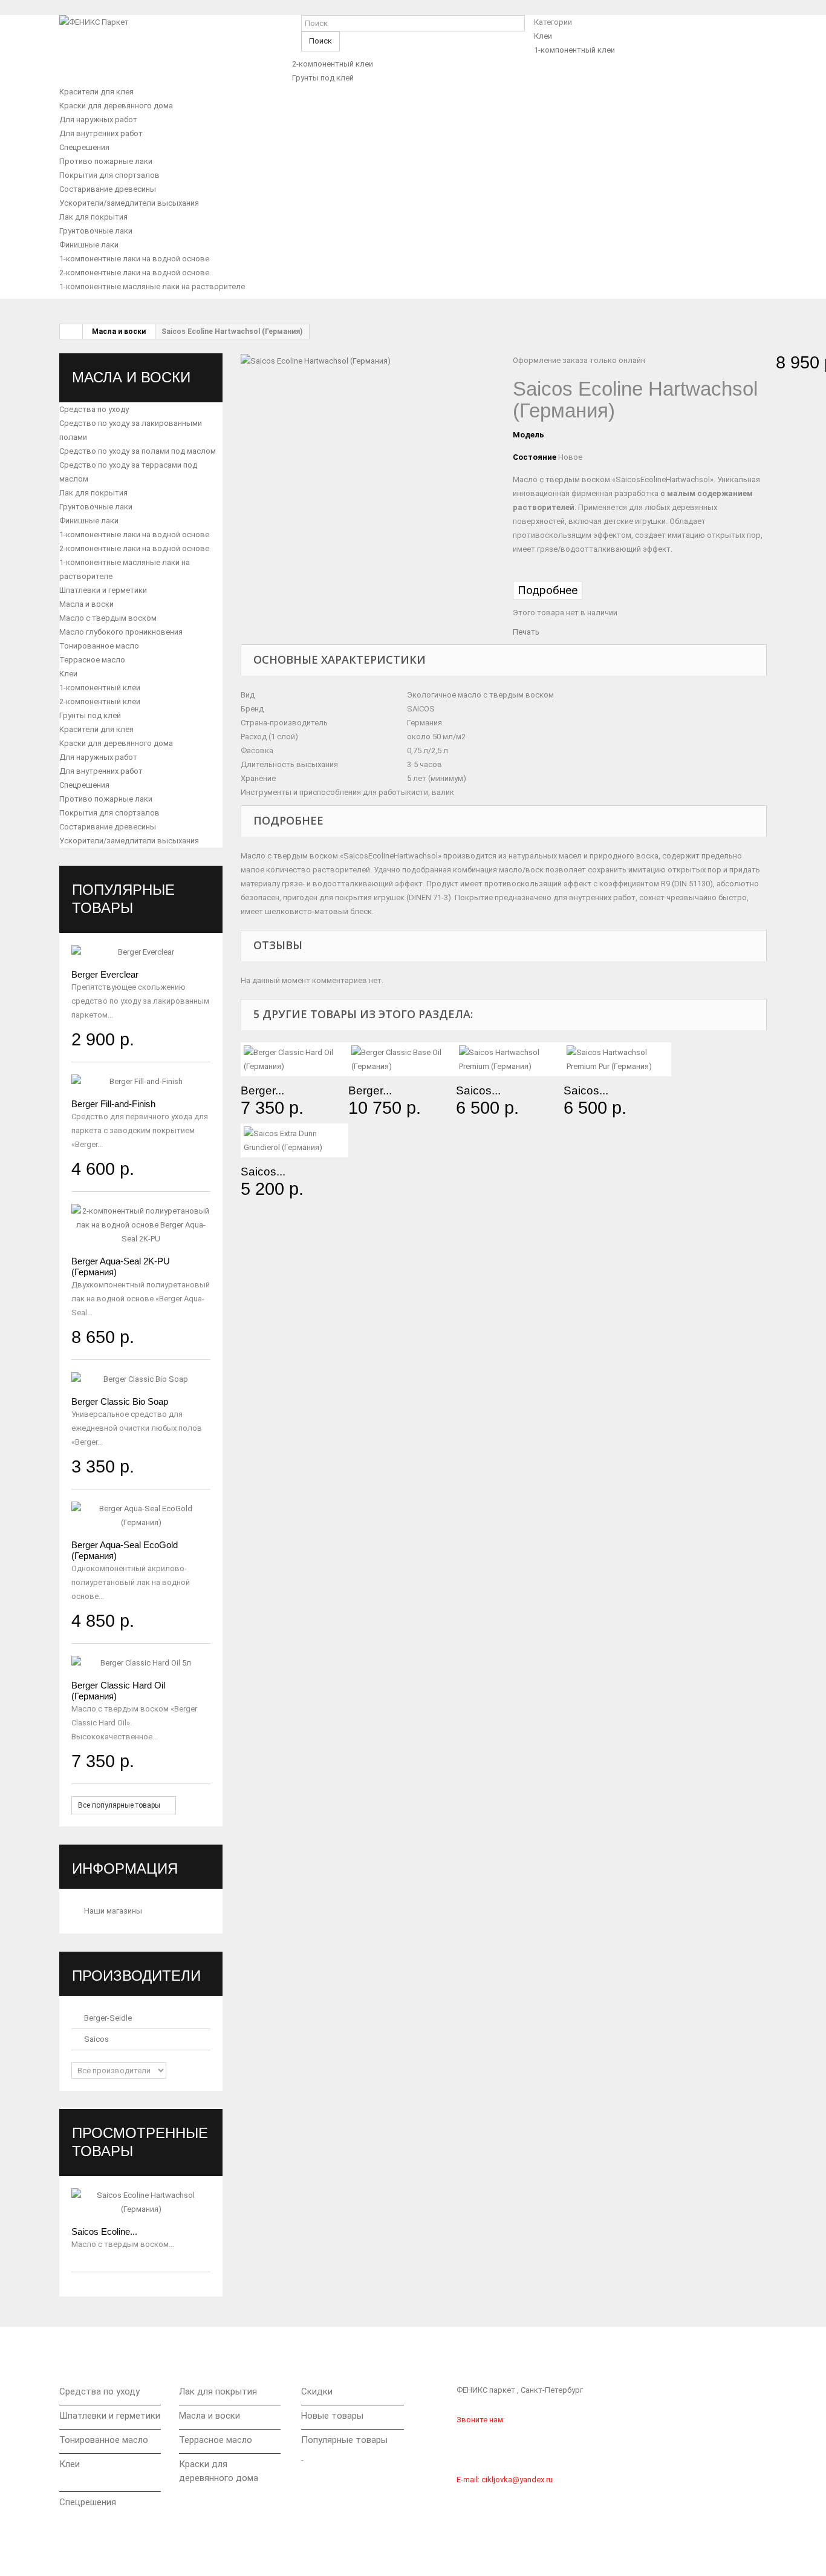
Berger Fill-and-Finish (113, 1104)
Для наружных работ (98, 119)
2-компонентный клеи (333, 64)
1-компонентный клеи (574, 50)
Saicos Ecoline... (104, 2231)
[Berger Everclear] (141, 952)
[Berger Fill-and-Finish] (141, 1081)
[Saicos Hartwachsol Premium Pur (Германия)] (617, 1059)
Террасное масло (92, 660)
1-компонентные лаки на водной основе (134, 259)
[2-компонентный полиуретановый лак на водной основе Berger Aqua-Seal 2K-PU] (141, 1225)
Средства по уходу (94, 409)
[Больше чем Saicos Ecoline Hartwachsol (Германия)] (141, 2202)
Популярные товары (344, 2440)
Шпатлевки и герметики (103, 590)
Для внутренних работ (101, 133)
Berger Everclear (105, 974)
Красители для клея (96, 92)
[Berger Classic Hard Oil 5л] (141, 1663)
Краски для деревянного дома (116, 106)
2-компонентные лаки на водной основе (134, 273)
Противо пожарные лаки (106, 161)
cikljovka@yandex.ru (517, 2480)
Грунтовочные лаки (96, 231)
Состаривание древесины (108, 189)
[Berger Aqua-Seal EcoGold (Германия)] (141, 1515)
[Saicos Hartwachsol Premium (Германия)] (510, 1059)
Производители (136, 1976)
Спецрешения (84, 147)
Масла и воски (119, 332)
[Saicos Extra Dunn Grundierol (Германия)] (294, 1140)
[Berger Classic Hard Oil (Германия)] (294, 1059)
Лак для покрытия (93, 217)
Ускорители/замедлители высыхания (129, 203)
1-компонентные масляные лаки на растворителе (152, 286)
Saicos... (478, 1090)
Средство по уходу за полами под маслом (138, 451)
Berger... (262, 1090)
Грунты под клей (323, 78)
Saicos (96, 2039)
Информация (125, 1868)
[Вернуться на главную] (71, 332)
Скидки (317, 2391)
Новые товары (332, 2416)
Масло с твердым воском (108, 618)
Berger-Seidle (107, 2018)
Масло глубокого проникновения (121, 632)
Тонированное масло (99, 646)
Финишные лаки (89, 245)
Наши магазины (112, 1911)
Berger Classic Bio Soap (120, 1401)
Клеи (543, 36)
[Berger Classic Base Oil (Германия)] (402, 1059)
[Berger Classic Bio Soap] (141, 1379)
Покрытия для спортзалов (109, 175)
